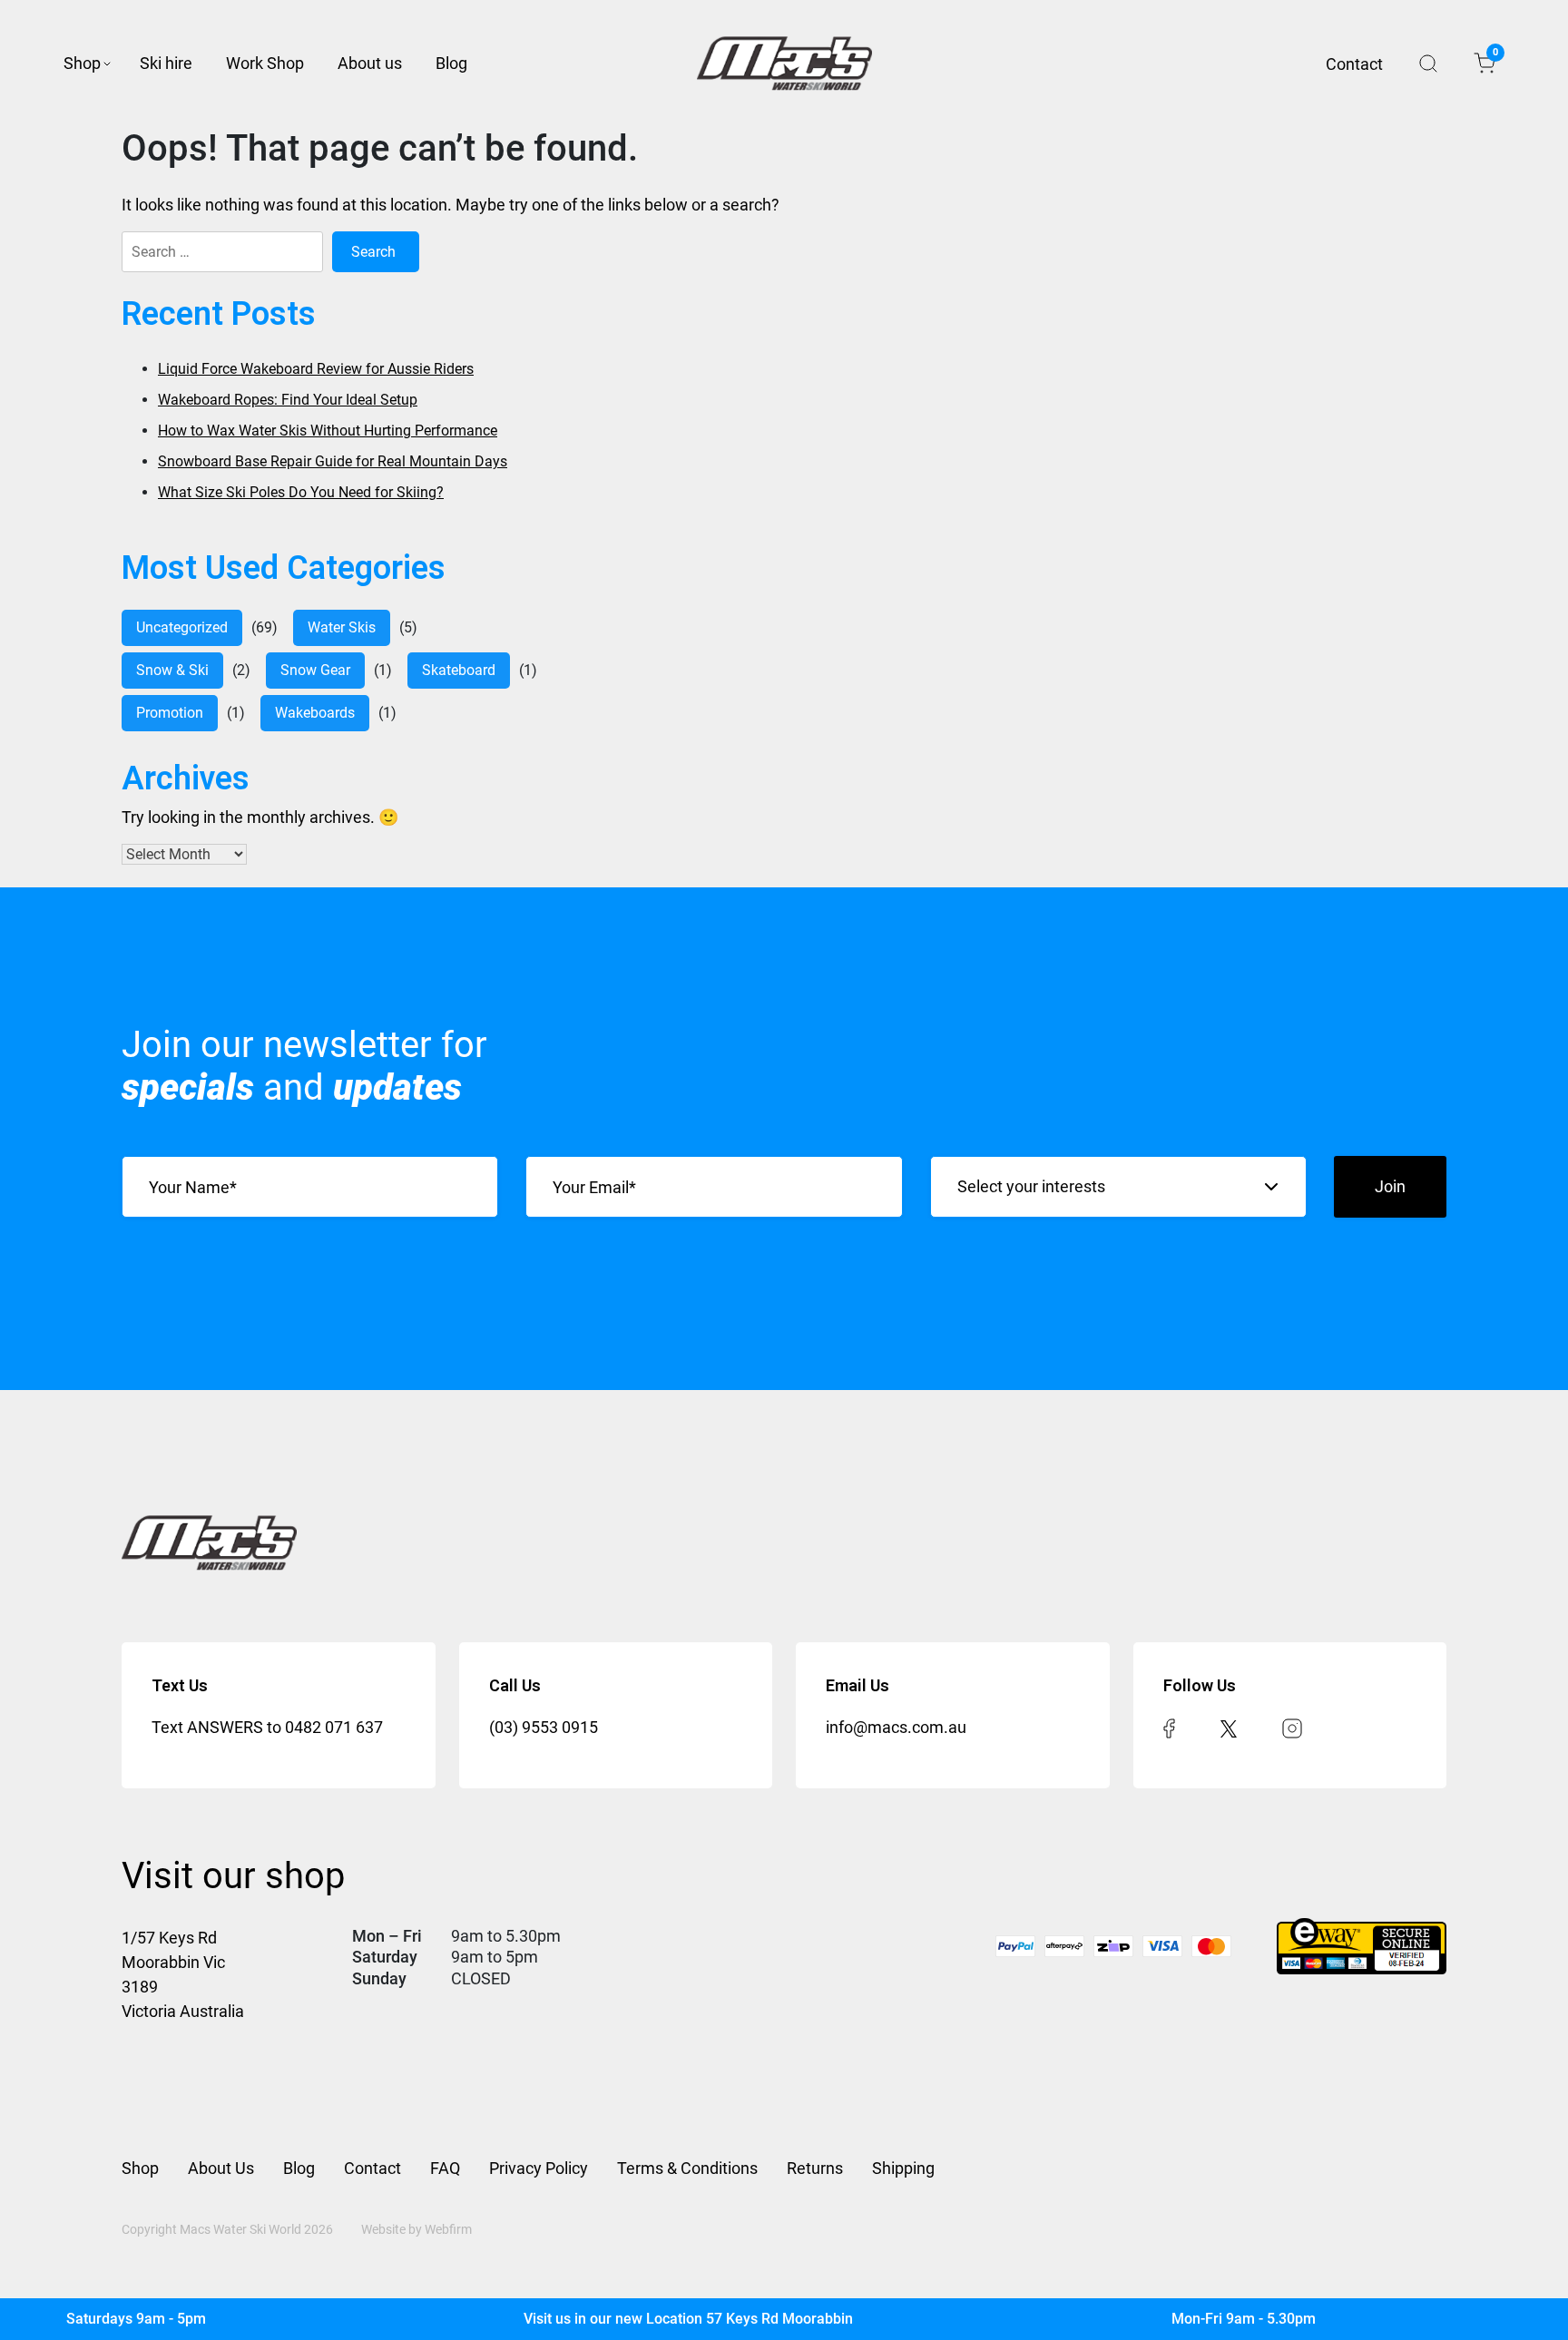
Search (1428, 64)
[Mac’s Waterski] (784, 64)
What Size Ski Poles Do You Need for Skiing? (301, 492)
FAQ (445, 2168)
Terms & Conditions (687, 2168)
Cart (1494, 55)
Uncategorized (182, 627)
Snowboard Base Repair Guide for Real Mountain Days (333, 461)
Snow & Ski (172, 670)
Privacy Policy (539, 2168)
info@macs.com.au (896, 1727)
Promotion (170, 713)
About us (370, 63)
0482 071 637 (334, 1727)
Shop (82, 63)
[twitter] (1229, 1727)
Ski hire (166, 63)
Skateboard (459, 670)
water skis (342, 627)
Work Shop (265, 63)
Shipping (903, 2168)
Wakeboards (315, 713)
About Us (221, 2168)
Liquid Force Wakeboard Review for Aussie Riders (316, 369)
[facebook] (1169, 1727)
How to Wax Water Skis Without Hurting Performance (328, 431)
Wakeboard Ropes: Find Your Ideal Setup (288, 400)
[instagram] (1292, 1727)
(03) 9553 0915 (544, 1727)
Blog (451, 63)
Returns (815, 2168)
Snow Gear (315, 670)
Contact (1354, 64)
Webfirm (448, 2229)
